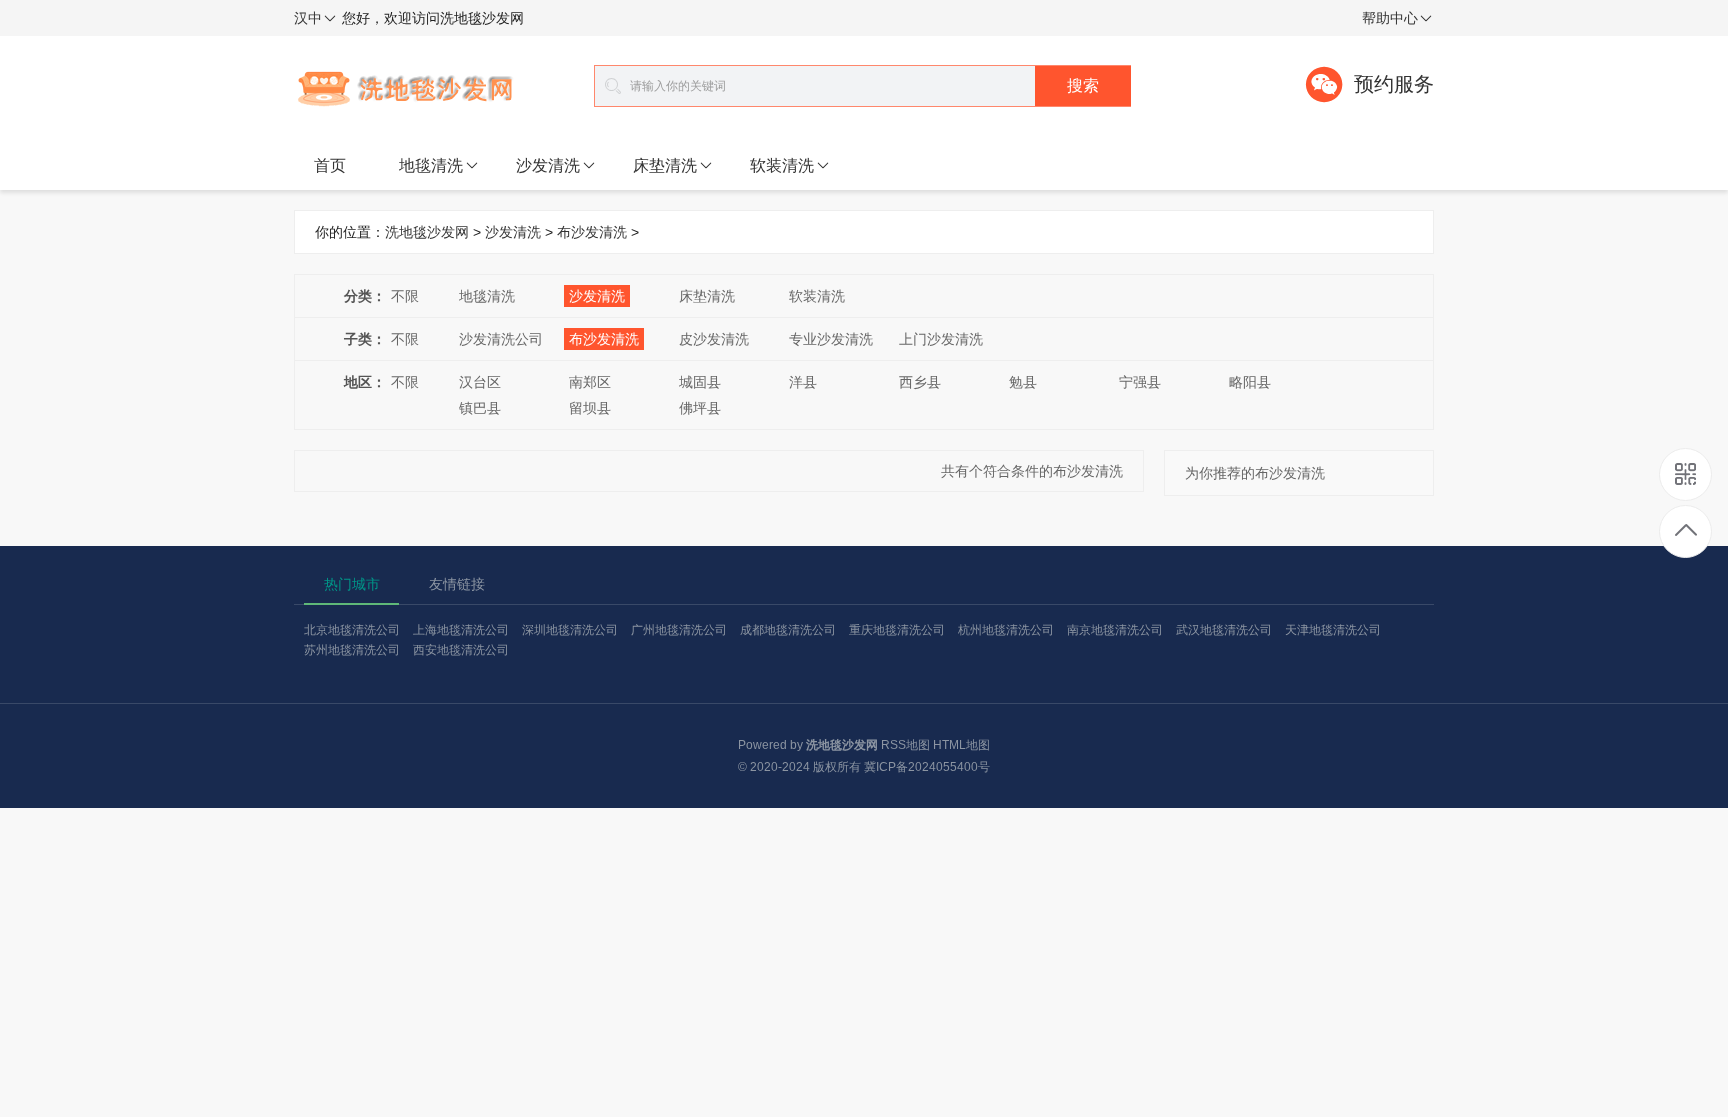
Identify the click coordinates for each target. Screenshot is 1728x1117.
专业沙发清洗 (831, 339)
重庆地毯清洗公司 (897, 630)
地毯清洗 (431, 165)
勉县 (1023, 382)
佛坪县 (700, 408)
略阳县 (1250, 382)
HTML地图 (961, 745)
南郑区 (590, 382)
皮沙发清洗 (714, 339)
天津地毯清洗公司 (1333, 630)
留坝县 (590, 408)
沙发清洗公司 (501, 339)
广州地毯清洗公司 (679, 630)
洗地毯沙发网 (427, 232)
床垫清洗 (665, 165)
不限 (405, 296)
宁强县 (1140, 382)
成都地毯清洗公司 (788, 630)
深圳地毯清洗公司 (570, 630)
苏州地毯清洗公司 (352, 650)
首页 (330, 165)
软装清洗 (782, 165)
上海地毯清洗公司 (461, 630)
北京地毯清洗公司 (352, 630)
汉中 (308, 18)
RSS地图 (905, 745)
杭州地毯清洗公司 (1006, 630)
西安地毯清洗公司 (461, 650)
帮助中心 (1390, 18)
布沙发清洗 (592, 232)
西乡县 (920, 382)
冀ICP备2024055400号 (927, 767)
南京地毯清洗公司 (1115, 630)
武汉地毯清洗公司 (1224, 630)
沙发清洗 (548, 165)
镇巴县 (480, 408)
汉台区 (480, 382)
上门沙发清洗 (941, 339)
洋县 (803, 382)
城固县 (700, 382)
